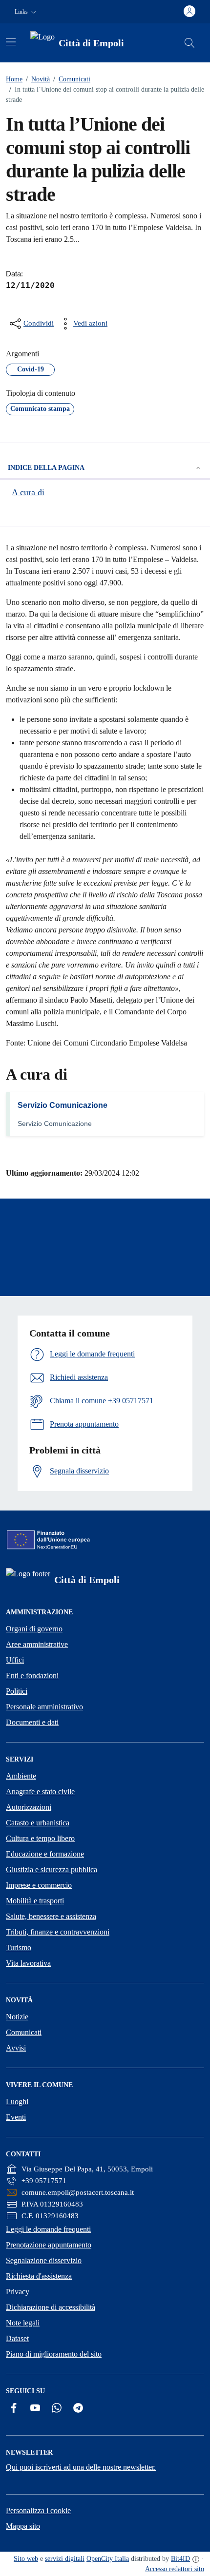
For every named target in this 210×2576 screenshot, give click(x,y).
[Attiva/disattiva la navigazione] (11, 42)
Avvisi (16, 2048)
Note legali (23, 2323)
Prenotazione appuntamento (49, 2245)
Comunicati (72, 79)
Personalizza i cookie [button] (38, 2510)
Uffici (15, 1660)
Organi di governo (34, 1629)
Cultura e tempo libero (40, 1838)
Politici (17, 1691)
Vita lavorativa (28, 1963)
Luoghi (17, 2101)
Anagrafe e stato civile (40, 1792)
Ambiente (21, 1776)
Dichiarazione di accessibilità (51, 2307)
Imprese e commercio (39, 1885)
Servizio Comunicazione (63, 1105)
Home (14, 79)
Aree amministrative (37, 1644)
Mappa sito (23, 2526)
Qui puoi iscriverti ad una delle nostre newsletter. (81, 2467)
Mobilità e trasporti (35, 1901)
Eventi (16, 2117)
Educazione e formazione (45, 1854)
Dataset (17, 2338)
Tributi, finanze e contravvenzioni (58, 1932)
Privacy (18, 2292)
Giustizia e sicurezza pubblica (52, 1869)
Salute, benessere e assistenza (51, 1916)
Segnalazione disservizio (44, 2260)
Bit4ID (180, 2559)
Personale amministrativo (44, 1707)
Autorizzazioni (29, 1807)
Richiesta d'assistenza (39, 2276)
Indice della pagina (46, 468)
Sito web (26, 2559)
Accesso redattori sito (175, 2569)
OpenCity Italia (108, 2559)
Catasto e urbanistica (38, 1823)
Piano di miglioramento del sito (54, 2354)
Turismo (19, 1947)
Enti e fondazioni (32, 1675)
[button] (26, 12)
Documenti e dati (32, 1722)
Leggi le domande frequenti (48, 2229)
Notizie (17, 2017)
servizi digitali (65, 2559)
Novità (38, 79)
